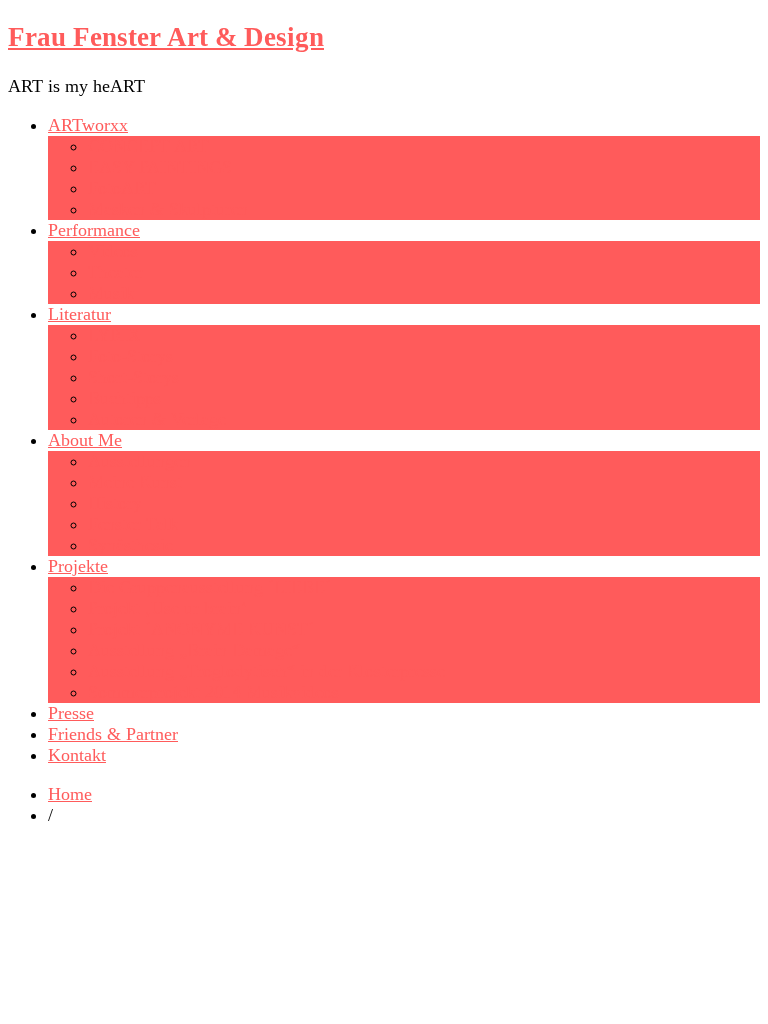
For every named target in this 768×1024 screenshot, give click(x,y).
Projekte (78, 566)
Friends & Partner (113, 734)
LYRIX (114, 335)
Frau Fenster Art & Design (166, 37)
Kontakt (77, 755)
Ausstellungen (139, 461)
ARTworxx (88, 125)
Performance (94, 230)
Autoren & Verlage (157, 419)
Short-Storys (133, 377)
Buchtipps (124, 398)
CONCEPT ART (148, 146)
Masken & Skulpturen (168, 209)
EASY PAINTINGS (160, 167)
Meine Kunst (135, 482)
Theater (115, 272)
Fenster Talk (133, 524)
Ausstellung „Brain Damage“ (194, 650)
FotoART (122, 188)
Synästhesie (130, 545)
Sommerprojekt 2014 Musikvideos (213, 692)
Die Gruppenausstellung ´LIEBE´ (209, 587)
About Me (85, 440)
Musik (111, 293)
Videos (113, 251)
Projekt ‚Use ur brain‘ (167, 608)
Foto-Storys (130, 356)
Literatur (79, 314)
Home (70, 794)
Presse (71, 713)
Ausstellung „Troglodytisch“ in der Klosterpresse (266, 671)
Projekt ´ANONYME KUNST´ (201, 629)
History (115, 503)
